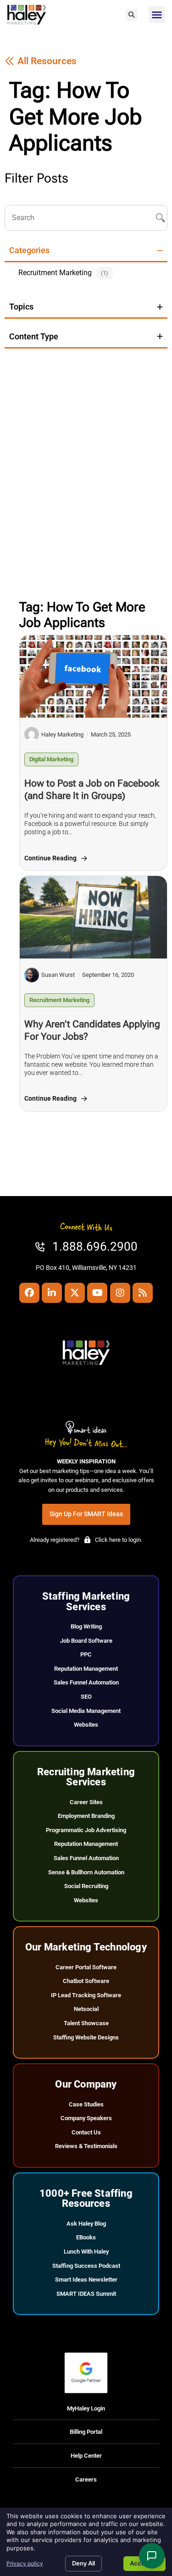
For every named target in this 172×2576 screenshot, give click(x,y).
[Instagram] (120, 1293)
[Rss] (143, 1293)
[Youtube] (97, 1293)
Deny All (83, 2563)
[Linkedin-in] (52, 1293)
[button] (131, 15)
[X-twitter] (75, 1293)
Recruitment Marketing (59, 1000)
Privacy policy (25, 2563)
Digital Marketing (51, 759)
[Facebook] (29, 1293)
